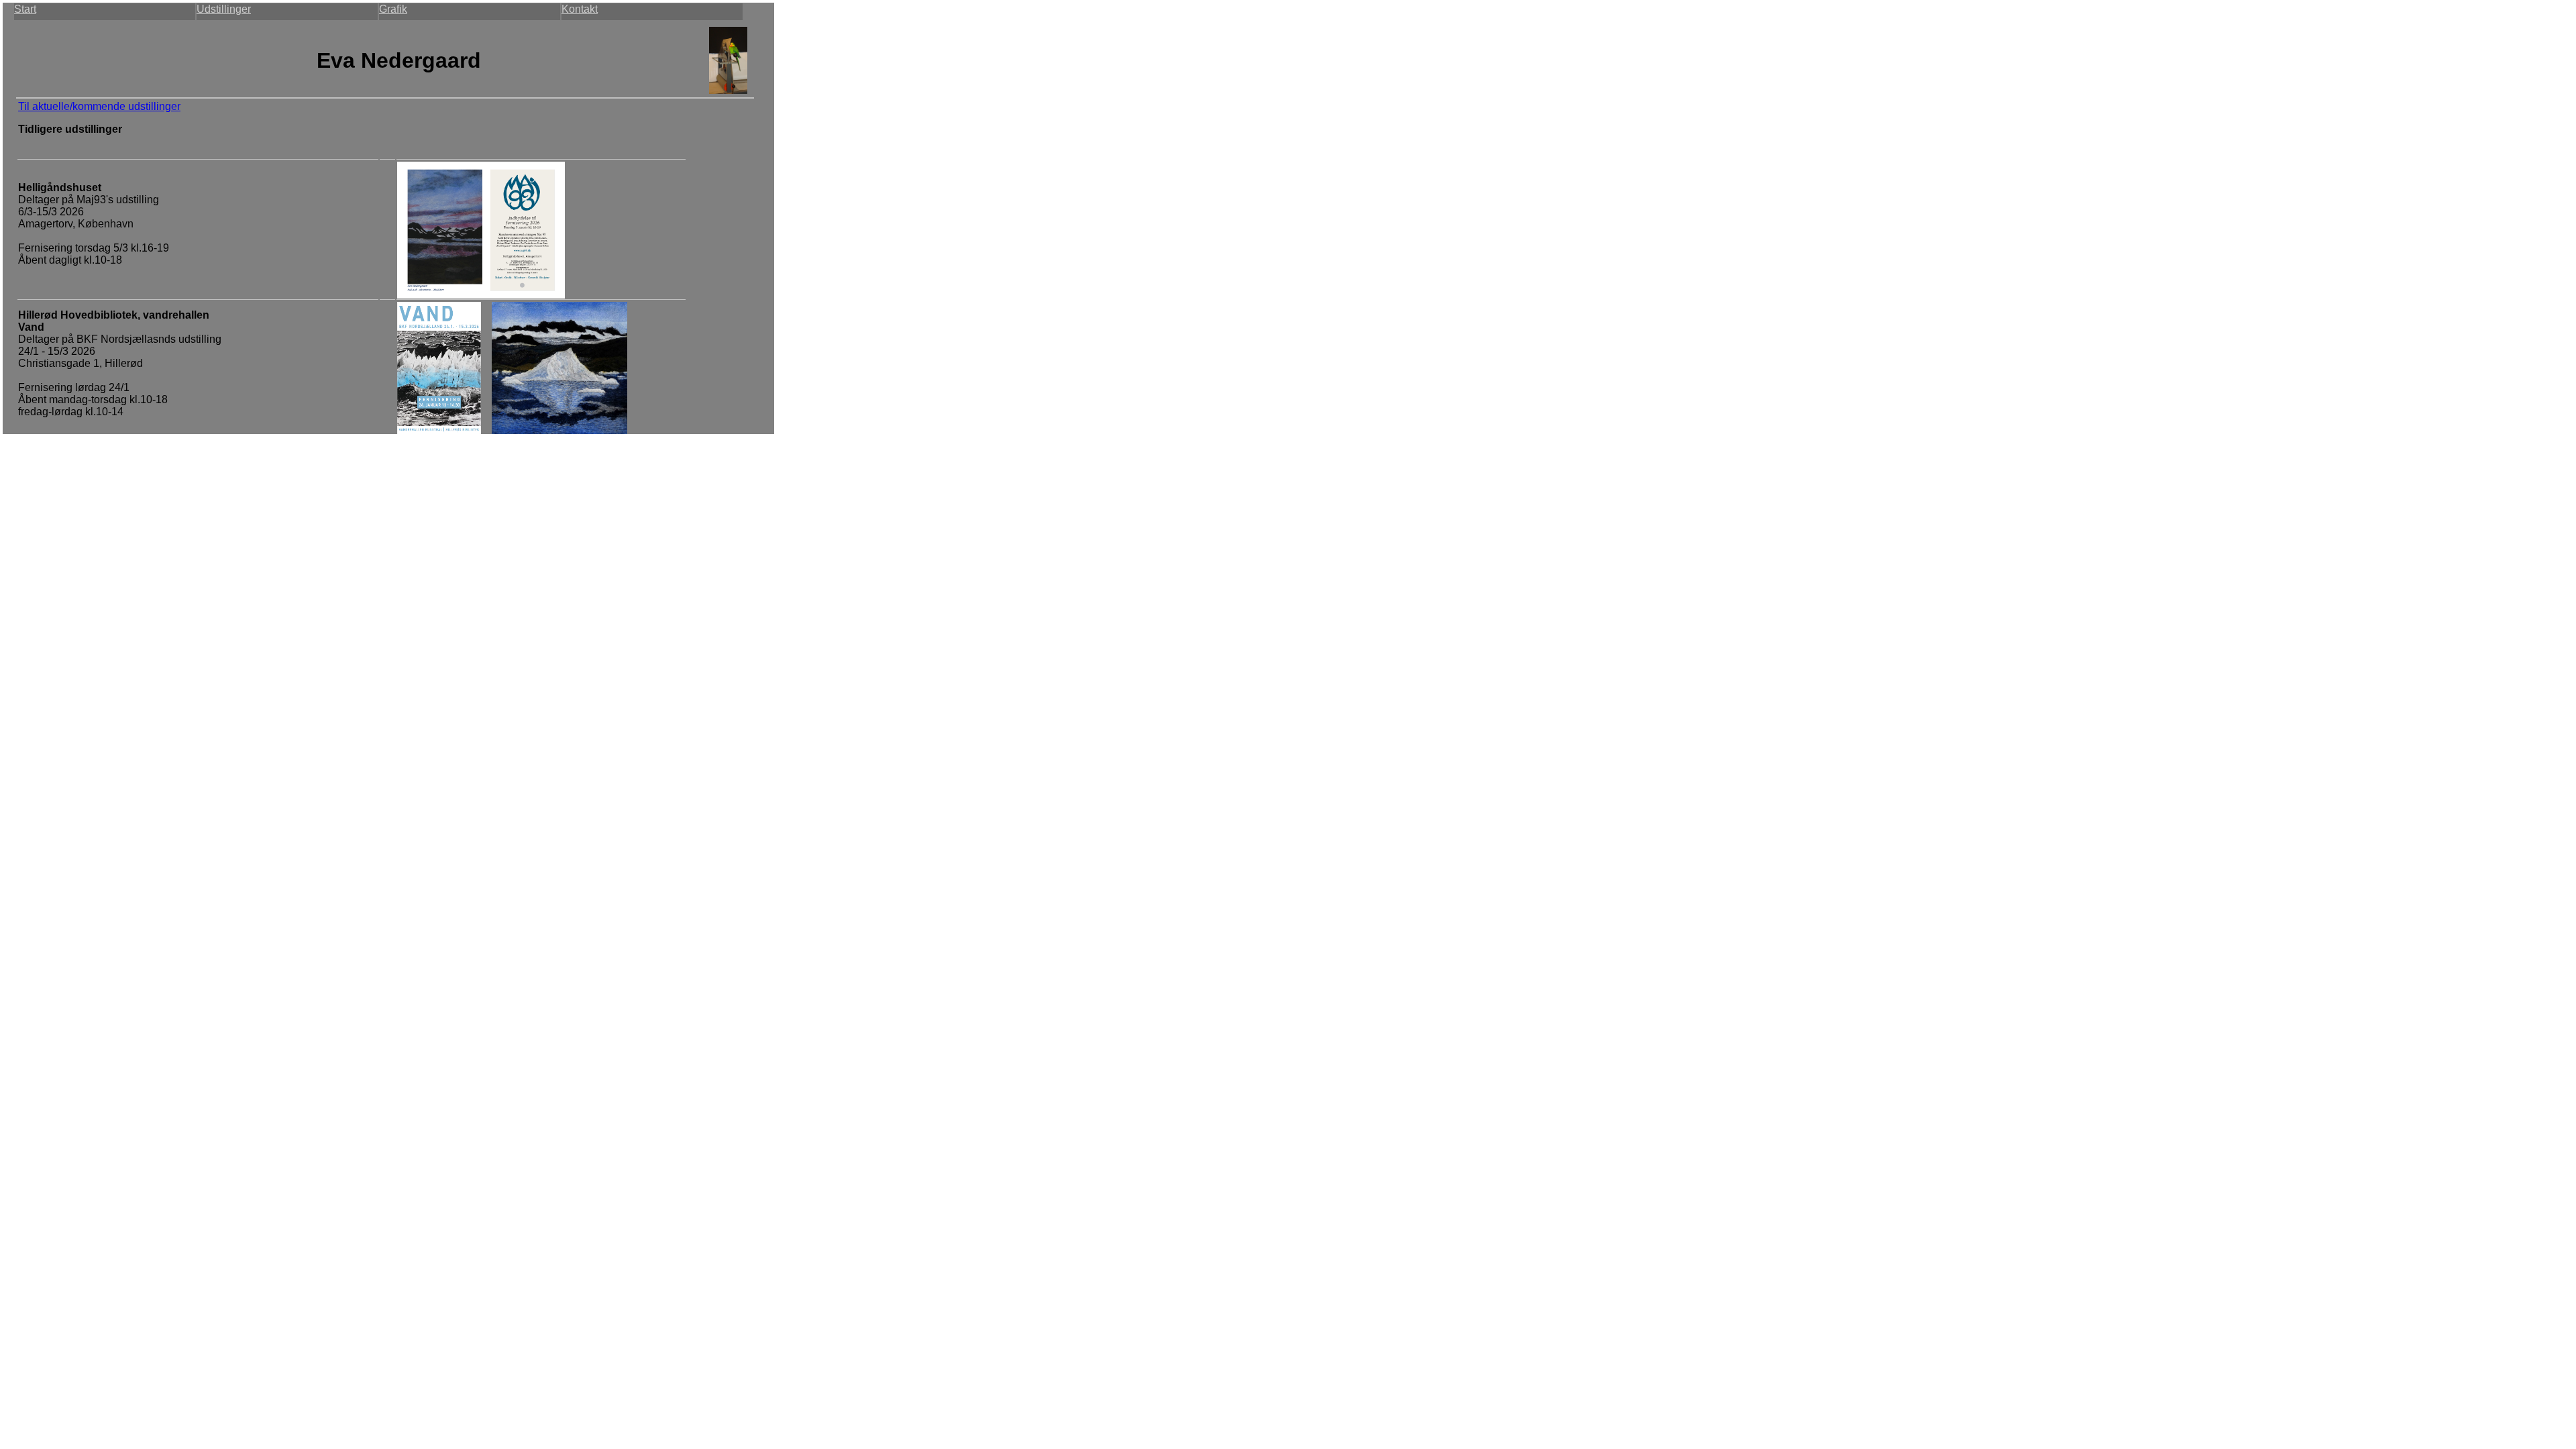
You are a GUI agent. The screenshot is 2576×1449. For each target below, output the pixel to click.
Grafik (393, 9)
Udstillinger (224, 9)
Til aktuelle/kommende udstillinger (99, 106)
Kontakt (580, 9)
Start (25, 9)
